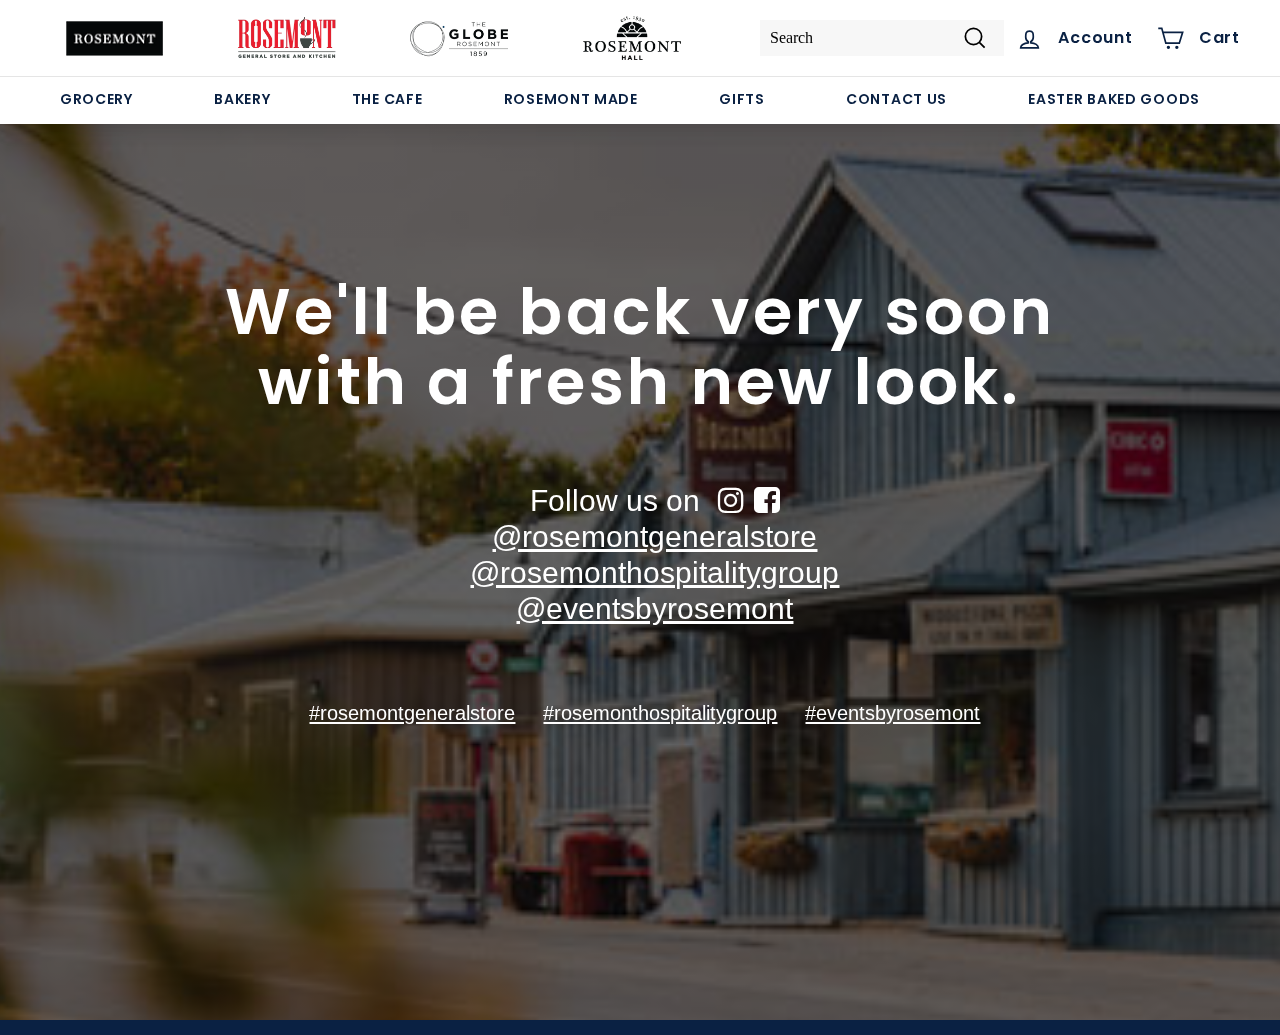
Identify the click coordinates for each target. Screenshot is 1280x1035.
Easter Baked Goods (1114, 99)
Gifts (742, 99)
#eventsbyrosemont (892, 713)
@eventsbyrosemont (654, 608)
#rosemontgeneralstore (412, 713)
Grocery (96, 99)
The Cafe (387, 99)
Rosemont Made (571, 99)
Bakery (242, 99)
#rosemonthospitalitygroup (660, 713)
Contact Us (896, 99)
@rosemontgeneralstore (654, 536)
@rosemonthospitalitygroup (654, 572)
